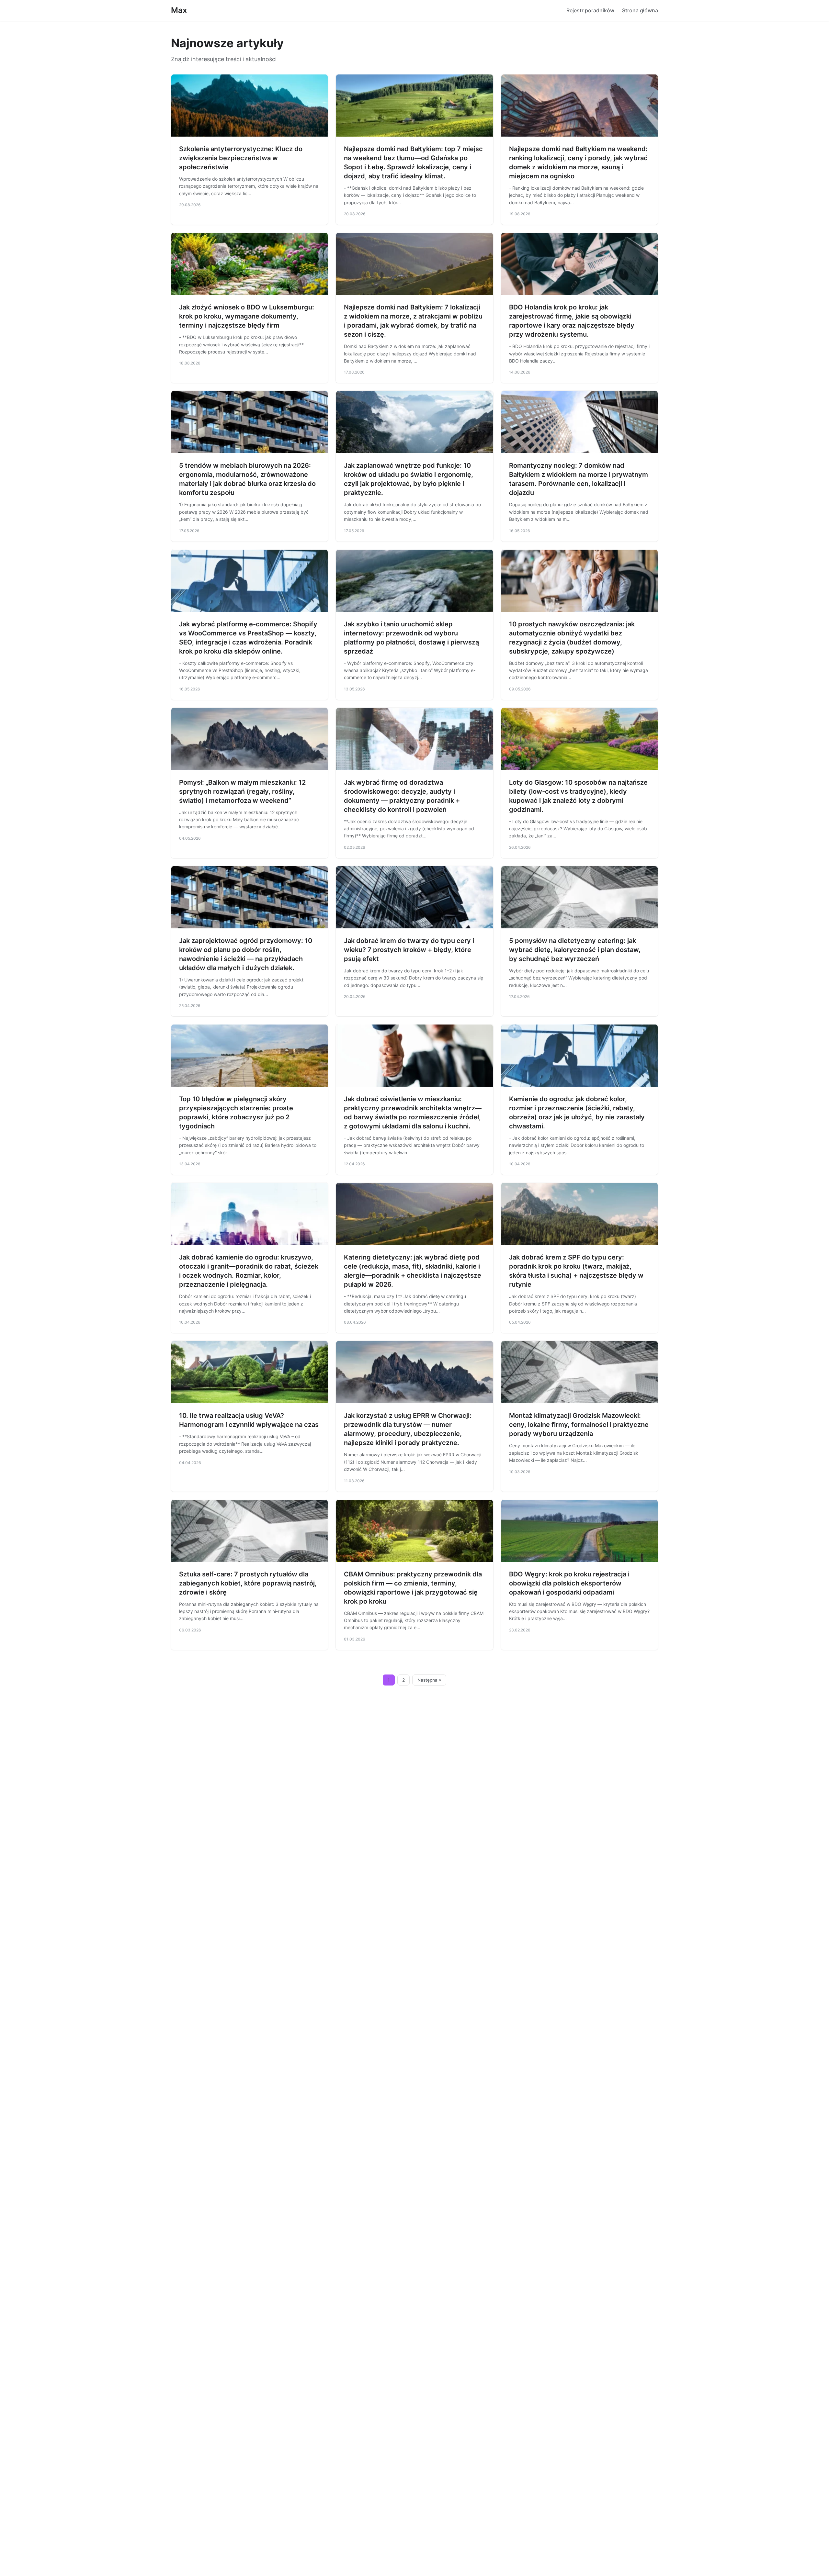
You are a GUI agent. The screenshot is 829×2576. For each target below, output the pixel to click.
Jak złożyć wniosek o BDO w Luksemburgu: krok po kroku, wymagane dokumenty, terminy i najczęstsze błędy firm (247, 316)
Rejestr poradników (590, 10)
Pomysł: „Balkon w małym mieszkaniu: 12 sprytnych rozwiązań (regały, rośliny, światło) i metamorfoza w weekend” (242, 791)
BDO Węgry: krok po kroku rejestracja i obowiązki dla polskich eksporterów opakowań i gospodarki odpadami (569, 1583)
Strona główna (640, 10)
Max (179, 10)
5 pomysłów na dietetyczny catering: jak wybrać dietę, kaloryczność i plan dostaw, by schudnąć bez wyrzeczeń (575, 950)
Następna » (429, 1680)
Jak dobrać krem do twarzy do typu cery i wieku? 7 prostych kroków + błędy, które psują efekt (409, 950)
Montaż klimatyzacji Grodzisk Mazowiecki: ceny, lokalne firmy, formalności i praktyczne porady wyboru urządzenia (579, 1425)
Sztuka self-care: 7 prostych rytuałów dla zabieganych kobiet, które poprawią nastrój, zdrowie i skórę (248, 1583)
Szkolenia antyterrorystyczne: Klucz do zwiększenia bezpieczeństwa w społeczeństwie (241, 158)
